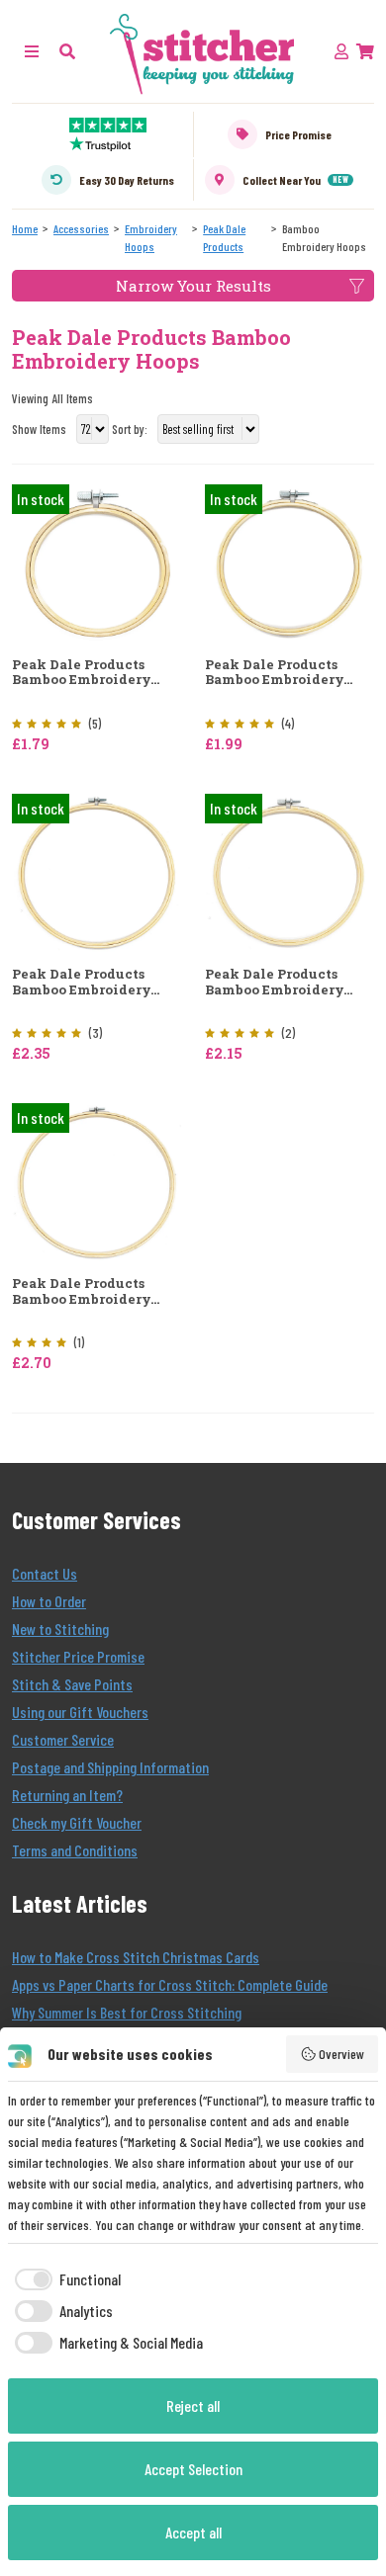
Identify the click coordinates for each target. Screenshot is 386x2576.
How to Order (49, 1601)
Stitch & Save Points (72, 1684)
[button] (67, 51)
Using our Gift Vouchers (80, 1712)
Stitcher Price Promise (78, 1656)
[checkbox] (64, 2279)
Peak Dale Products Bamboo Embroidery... (86, 673)
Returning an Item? (67, 1795)
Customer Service (63, 1739)
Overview (341, 2054)
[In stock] (96, 561)
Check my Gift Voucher (77, 1822)
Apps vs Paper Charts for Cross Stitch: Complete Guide (170, 1984)
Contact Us (45, 1573)
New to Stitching (60, 1629)
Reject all (193, 2405)
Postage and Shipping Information (110, 1767)
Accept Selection (193, 2469)
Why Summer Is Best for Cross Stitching (127, 2012)
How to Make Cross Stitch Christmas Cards (136, 1957)
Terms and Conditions (75, 1850)
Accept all (193, 2532)
